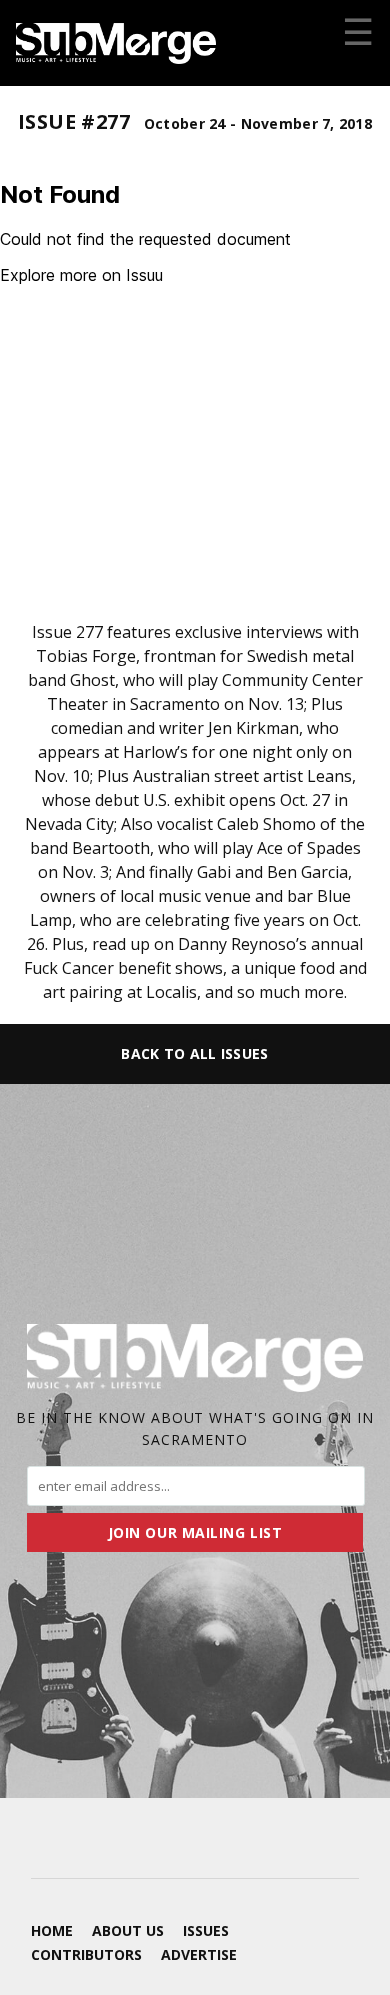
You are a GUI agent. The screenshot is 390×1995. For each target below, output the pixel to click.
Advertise (199, 1954)
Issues (206, 1930)
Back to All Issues (194, 1053)
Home (52, 1930)
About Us (128, 1930)
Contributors (86, 1954)
